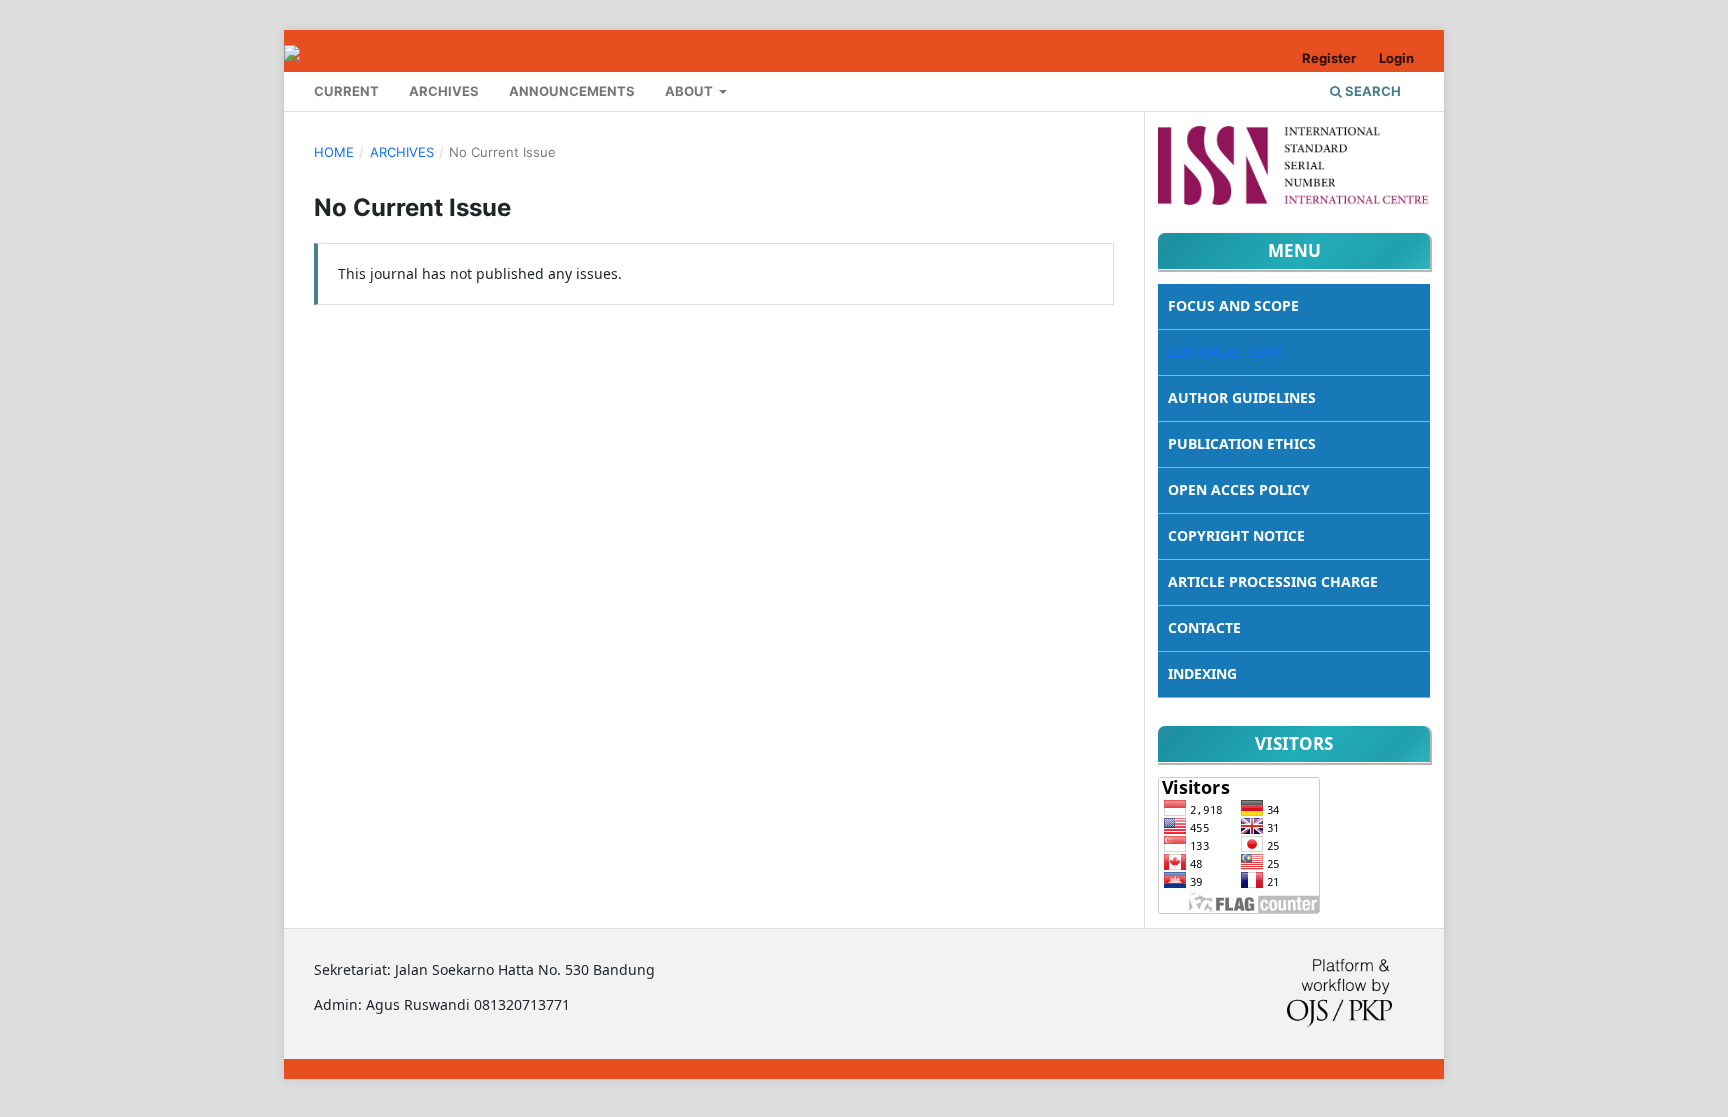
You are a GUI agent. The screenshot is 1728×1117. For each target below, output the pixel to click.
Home (334, 152)
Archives (444, 91)
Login (1396, 58)
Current (346, 91)
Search (1371, 91)
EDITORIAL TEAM (1225, 351)
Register (1329, 58)
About (690, 91)
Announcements (572, 91)
